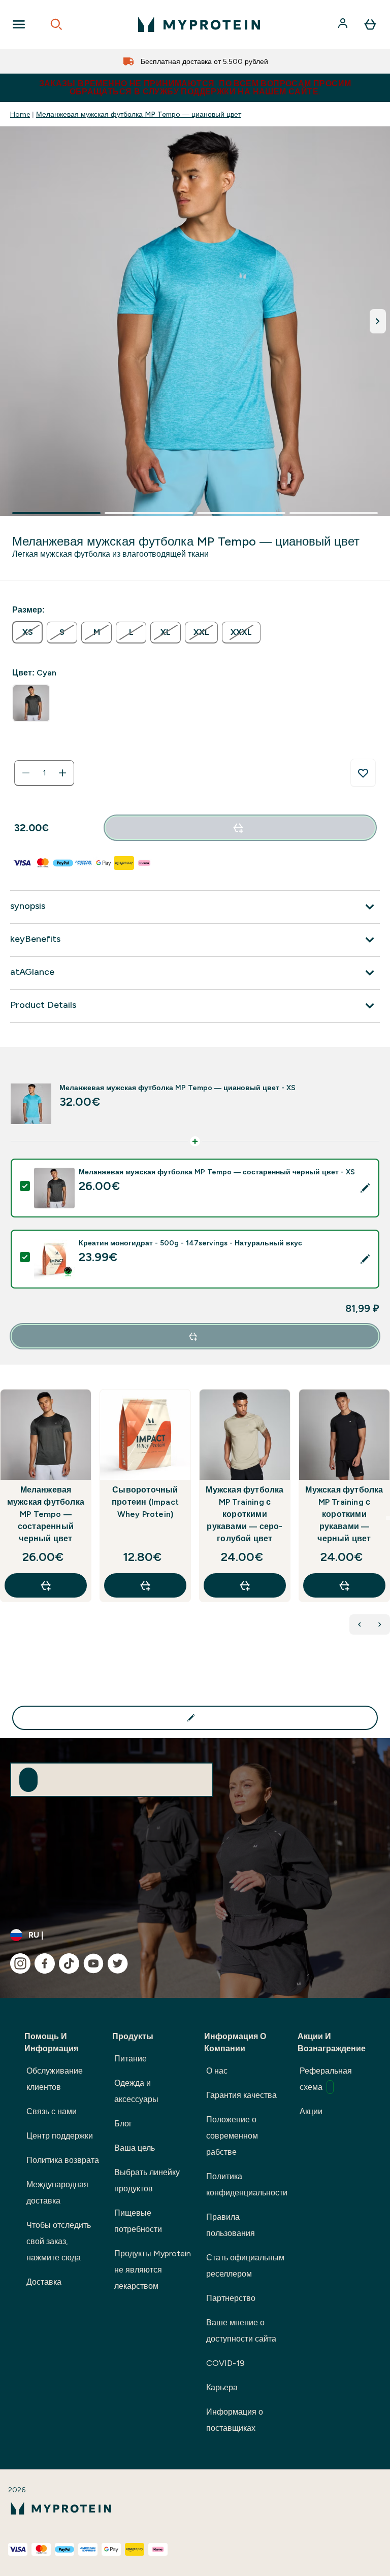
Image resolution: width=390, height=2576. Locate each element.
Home (20, 114)
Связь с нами (52, 2111)
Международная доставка (57, 2193)
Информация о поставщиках (235, 2420)
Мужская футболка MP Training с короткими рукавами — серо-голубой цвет (245, 1514)
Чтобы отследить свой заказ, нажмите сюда (59, 2241)
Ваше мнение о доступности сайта (241, 2331)
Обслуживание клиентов (55, 2079)
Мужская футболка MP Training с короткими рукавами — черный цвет (344, 1514)
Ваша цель (135, 2148)
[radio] (27, 632)
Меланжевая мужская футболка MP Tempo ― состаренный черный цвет (46, 1514)
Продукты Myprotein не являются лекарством (153, 2270)
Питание (131, 2059)
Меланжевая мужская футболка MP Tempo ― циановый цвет (139, 114)
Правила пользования (231, 2225)
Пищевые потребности (138, 2221)
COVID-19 (225, 2363)
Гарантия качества (241, 2095)
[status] (44, 773)
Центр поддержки (60, 2136)
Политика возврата (63, 2160)
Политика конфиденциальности (247, 2184)
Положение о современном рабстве (232, 2136)
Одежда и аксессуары (136, 2091)
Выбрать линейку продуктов (147, 2180)
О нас (217, 2071)
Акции (311, 2111)
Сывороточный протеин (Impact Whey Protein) (145, 1502)
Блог (123, 2124)
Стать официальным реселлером (245, 2266)
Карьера (222, 2387)
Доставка (44, 2282)
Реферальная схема (326, 2079)
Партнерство (231, 2298)
